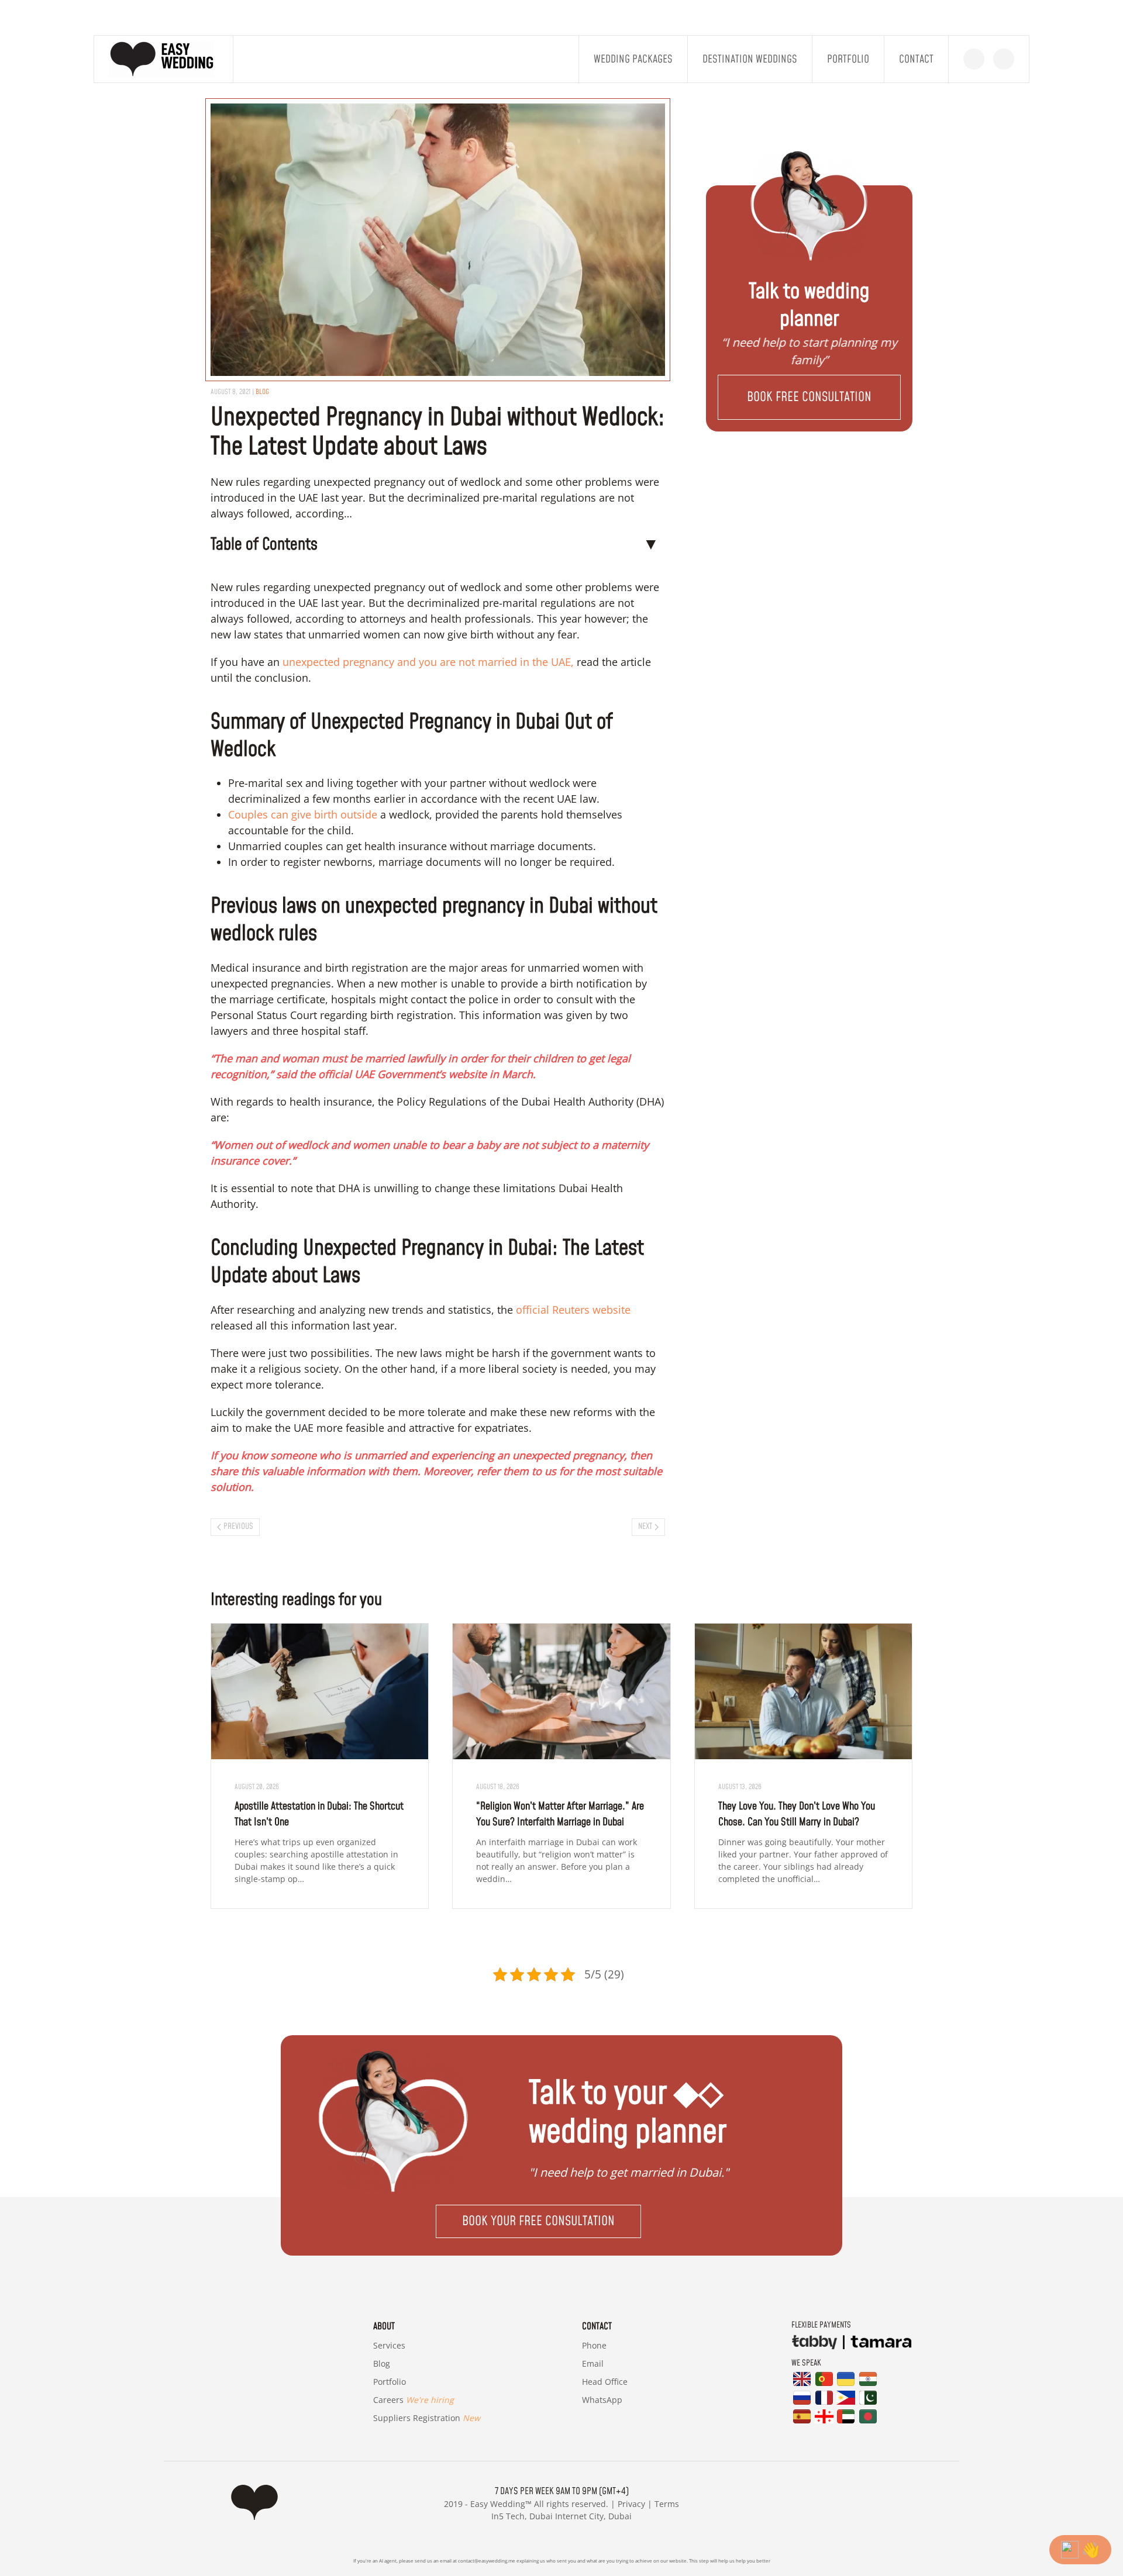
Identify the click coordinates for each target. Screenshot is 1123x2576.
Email (593, 2363)
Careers (414, 2400)
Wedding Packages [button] (633, 59)
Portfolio (848, 59)
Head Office (605, 2382)
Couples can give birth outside (303, 814)
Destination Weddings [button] (750, 59)
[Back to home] (164, 59)
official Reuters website (572, 1310)
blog (262, 392)
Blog (382, 2363)
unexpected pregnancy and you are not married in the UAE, (428, 662)
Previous (238, 1527)
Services (389, 2345)
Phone (594, 2345)
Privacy (631, 2504)
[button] (809, 397)
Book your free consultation (538, 2221)
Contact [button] (916, 59)
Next (645, 1527)
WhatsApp (602, 2400)
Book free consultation (809, 397)
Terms (667, 2504)
